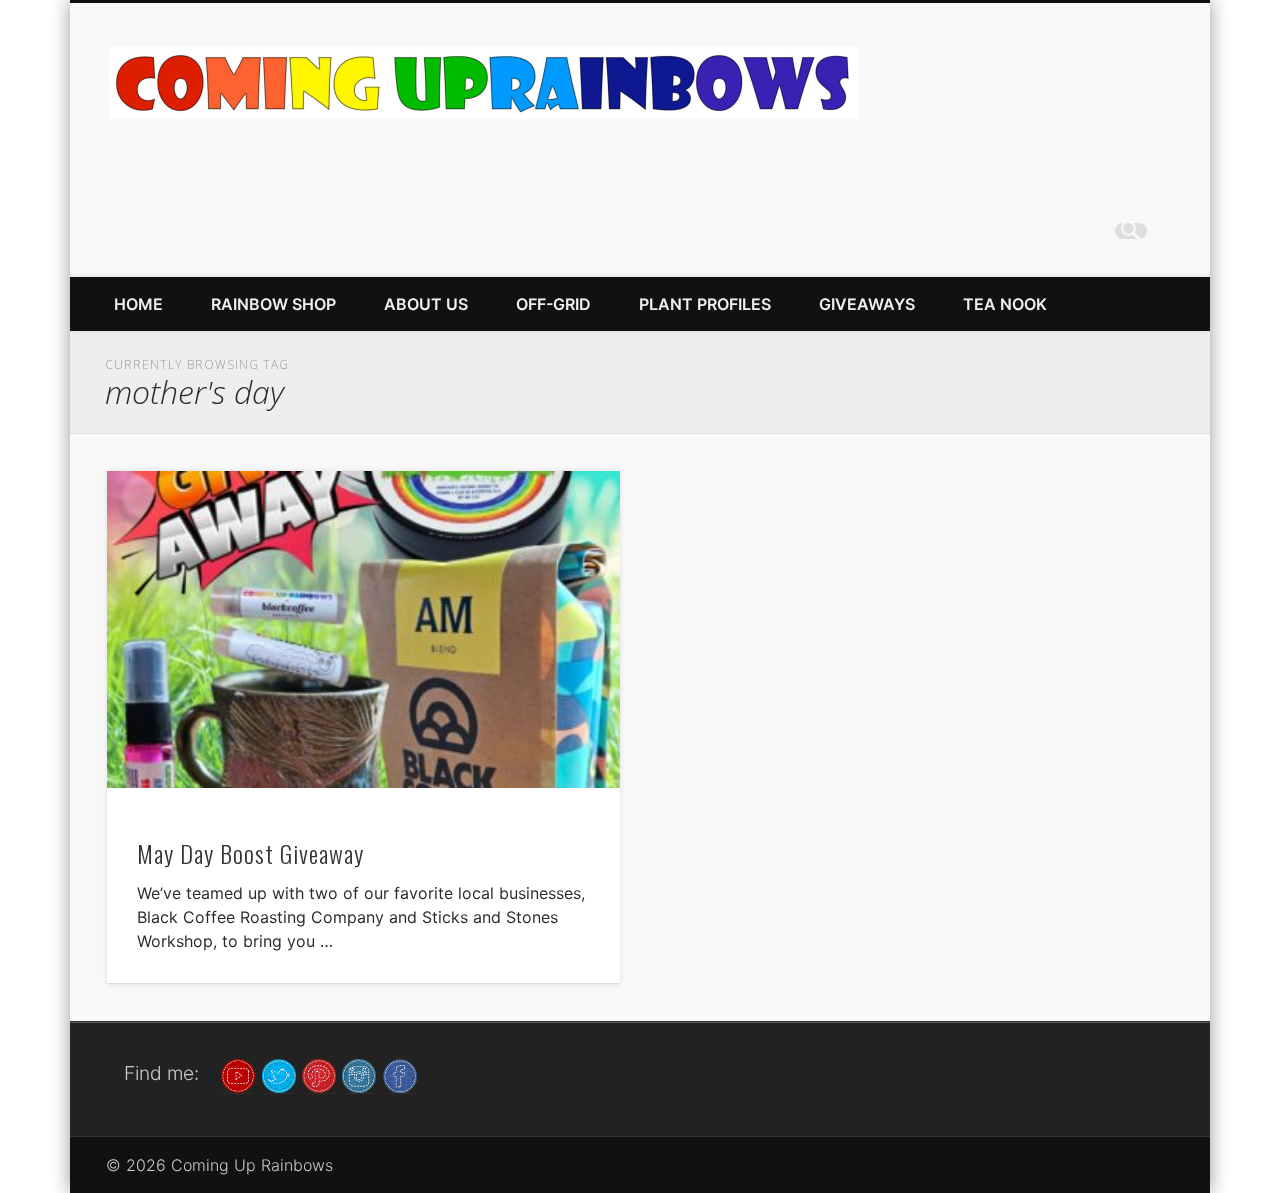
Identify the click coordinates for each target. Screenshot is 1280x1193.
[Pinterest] (319, 1074)
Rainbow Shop (273, 304)
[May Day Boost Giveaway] (363, 629)
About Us (426, 304)
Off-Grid (553, 304)
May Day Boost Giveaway (250, 853)
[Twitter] (279, 1074)
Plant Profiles (705, 304)
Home (138, 304)
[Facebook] (400, 1074)
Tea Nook (1005, 304)
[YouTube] (238, 1074)
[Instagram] (359, 1074)
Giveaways (867, 304)
